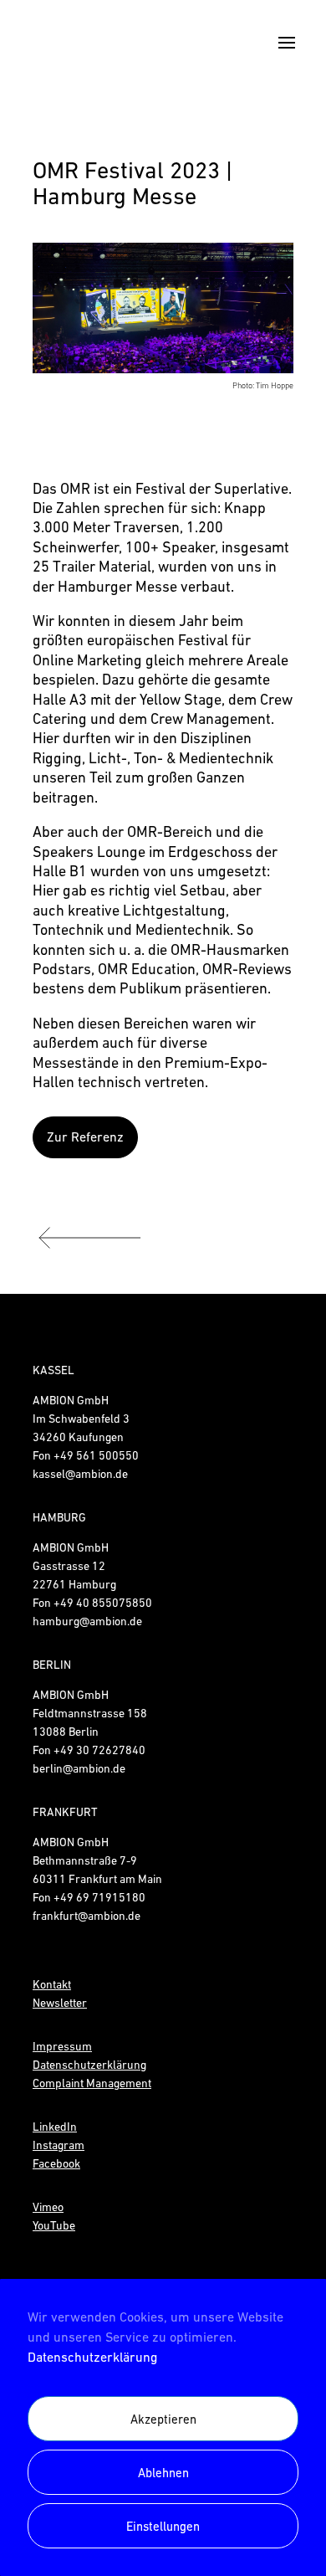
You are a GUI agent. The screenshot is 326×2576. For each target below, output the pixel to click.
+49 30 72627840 (99, 1750)
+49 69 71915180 (99, 1897)
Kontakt (52, 1984)
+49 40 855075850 (103, 1603)
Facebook (56, 2163)
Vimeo (48, 2207)
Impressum (62, 2046)
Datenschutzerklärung (92, 2357)
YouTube (54, 2225)
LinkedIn (55, 2127)
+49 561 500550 (96, 1455)
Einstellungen (163, 2526)
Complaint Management (92, 2083)
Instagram (59, 2145)
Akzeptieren (163, 2419)
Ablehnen (163, 2473)
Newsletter (60, 2003)
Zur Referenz (85, 1137)
